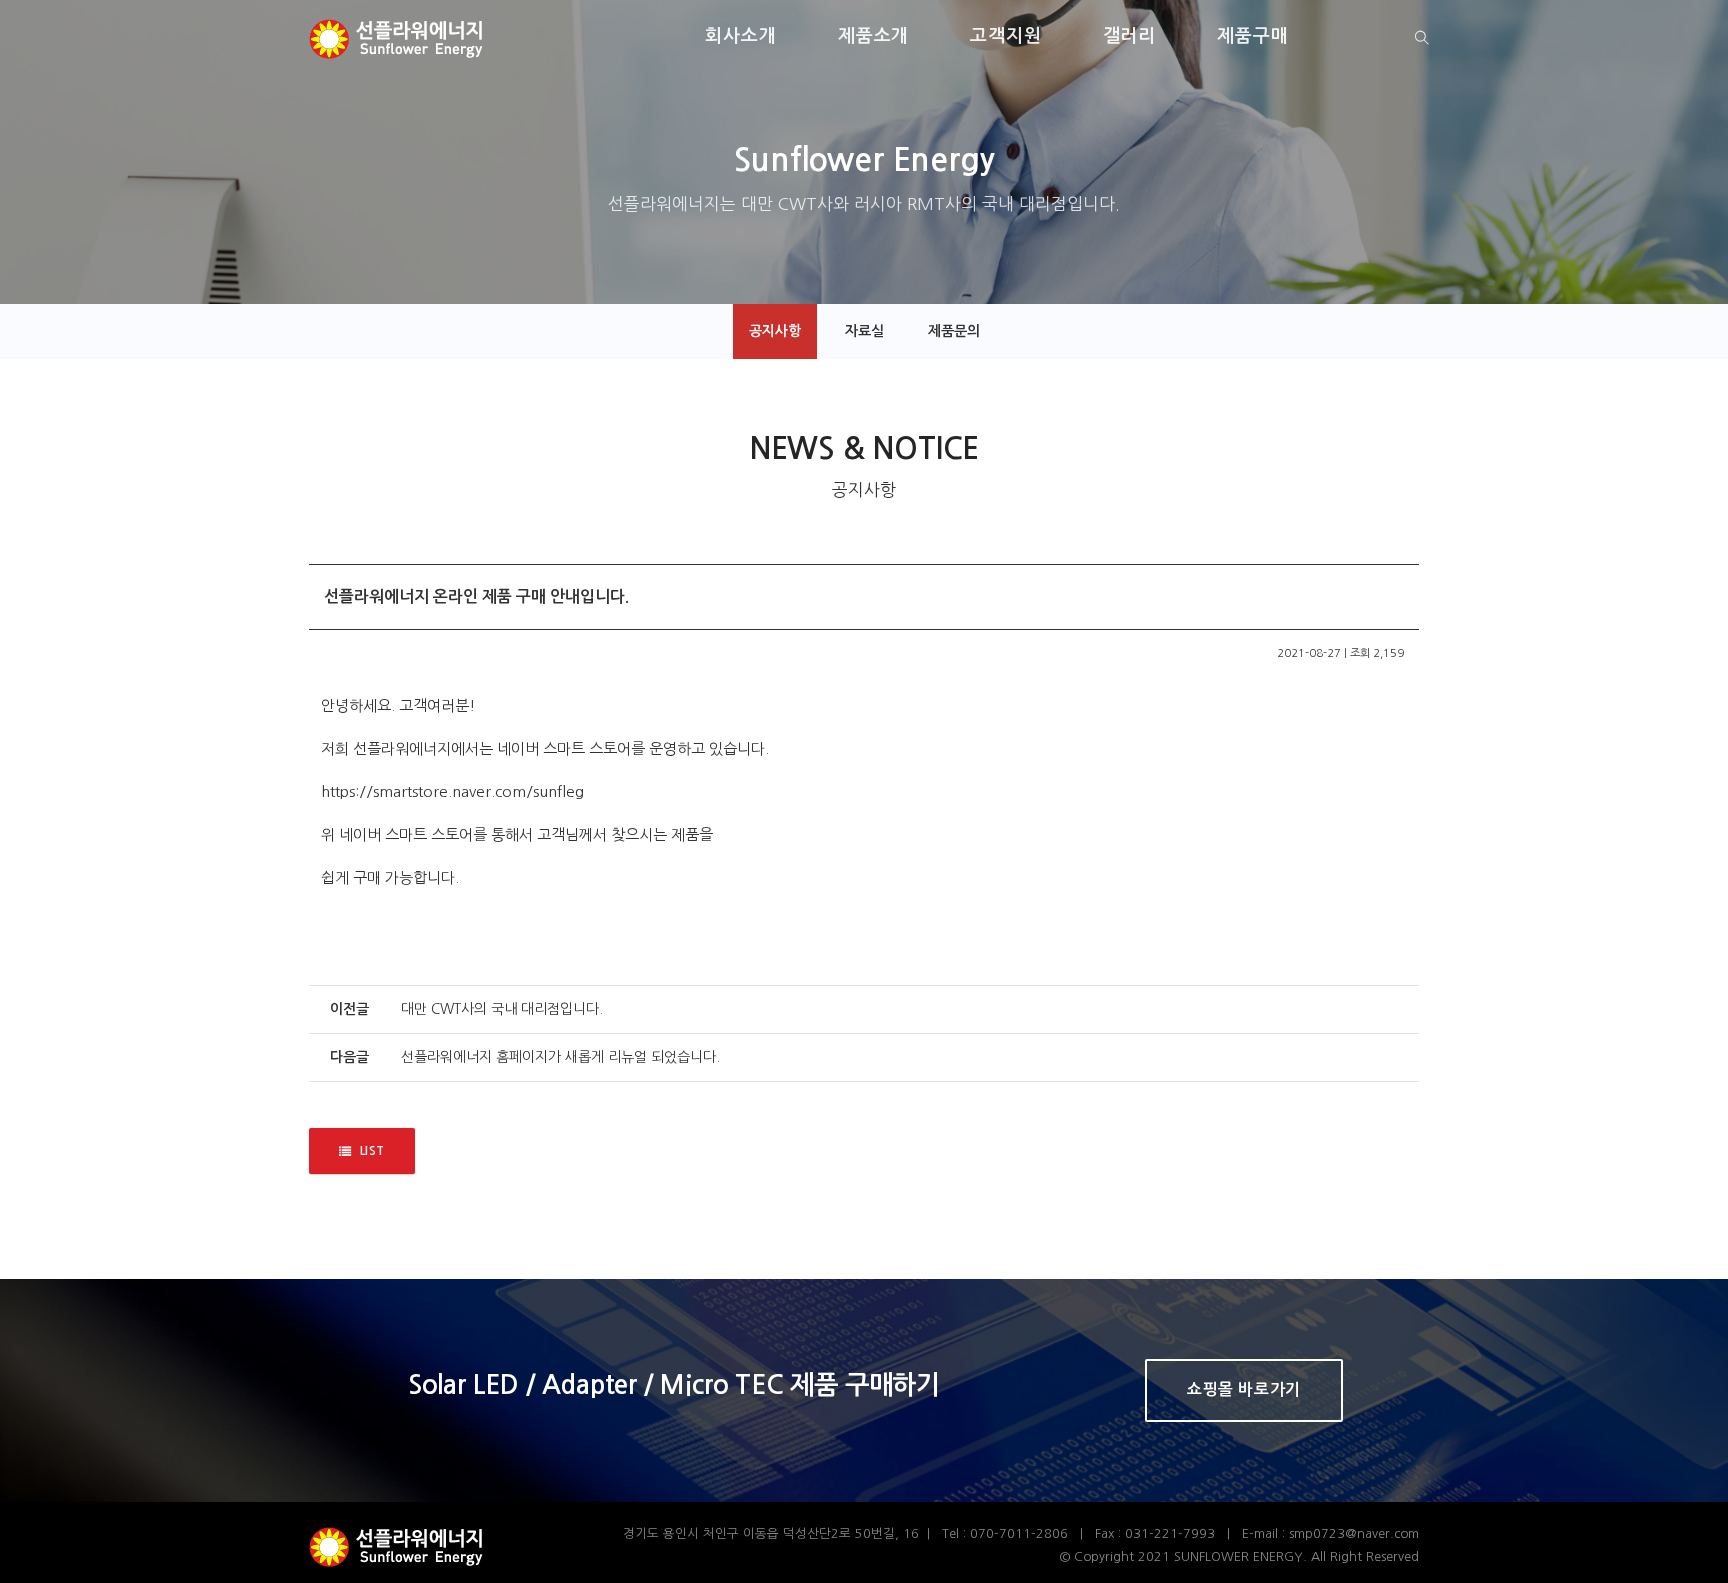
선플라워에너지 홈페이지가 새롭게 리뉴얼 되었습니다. (560, 1057)
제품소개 (874, 36)
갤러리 (1130, 36)
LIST (372, 1151)
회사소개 (741, 36)
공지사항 (775, 331)
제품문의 (954, 331)
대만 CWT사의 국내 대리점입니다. (502, 1009)
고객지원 (1006, 36)
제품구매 (1253, 36)
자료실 (864, 331)
